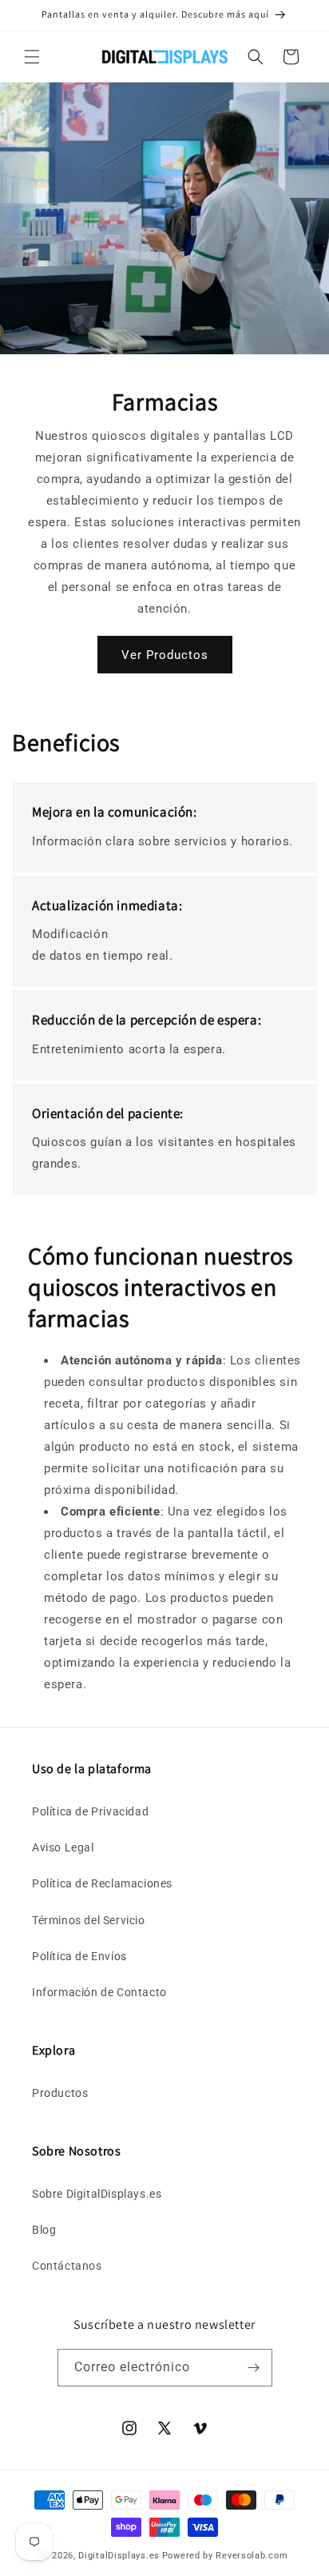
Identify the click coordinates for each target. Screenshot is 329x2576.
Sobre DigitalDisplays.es (97, 2194)
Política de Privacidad (90, 1811)
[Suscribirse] (254, 2368)
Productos (60, 2093)
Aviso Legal (63, 1847)
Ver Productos (165, 655)
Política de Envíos (79, 1956)
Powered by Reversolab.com (225, 2556)
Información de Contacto (99, 1992)
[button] (32, 57)
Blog (44, 2230)
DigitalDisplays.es (119, 2556)
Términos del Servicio (89, 1920)
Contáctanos (67, 2266)
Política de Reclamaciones (102, 1883)
